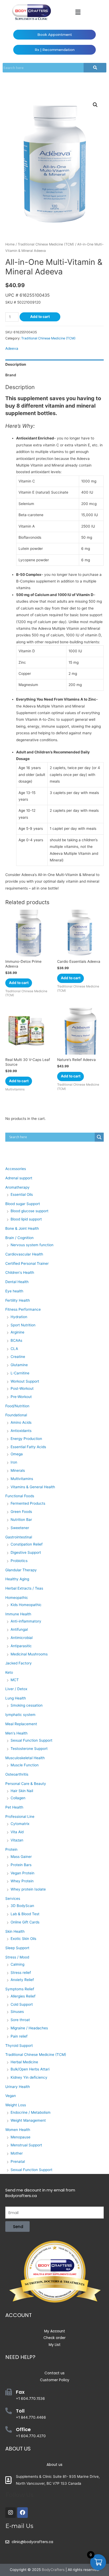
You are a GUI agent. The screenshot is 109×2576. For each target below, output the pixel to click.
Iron (14, 1462)
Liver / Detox (16, 1689)
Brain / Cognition (19, 1238)
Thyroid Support (19, 2046)
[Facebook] (22, 2513)
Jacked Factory (19, 1663)
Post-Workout (22, 1388)
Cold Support (22, 2004)
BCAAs (16, 1340)
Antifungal (19, 1629)
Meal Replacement (21, 1724)
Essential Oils (22, 1194)
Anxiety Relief (22, 1980)
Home (10, 244)
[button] (78, 12)
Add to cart (40, 317)
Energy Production (26, 1439)
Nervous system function (32, 1245)
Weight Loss (16, 2105)
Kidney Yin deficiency (29, 2077)
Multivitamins (22, 1479)
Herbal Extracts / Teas (24, 1588)
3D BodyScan (22, 1906)
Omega (17, 1454)
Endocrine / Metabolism (31, 2112)
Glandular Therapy (21, 1570)
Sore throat (20, 2020)
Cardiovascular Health (24, 1254)
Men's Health (16, 1733)
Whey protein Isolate (28, 1889)
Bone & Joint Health (22, 1228)
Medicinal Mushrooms (29, 1654)
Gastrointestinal (19, 1537)
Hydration (19, 1317)
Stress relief (21, 1973)
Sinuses (17, 2012)
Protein (11, 1849)
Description (16, 364)
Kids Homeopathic (26, 1605)
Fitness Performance (23, 1309)
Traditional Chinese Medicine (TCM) (46, 244)
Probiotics (19, 1561)
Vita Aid (17, 1832)
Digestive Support (26, 1552)
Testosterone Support (29, 1749)
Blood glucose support (29, 1211)
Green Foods (21, 1512)
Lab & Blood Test (25, 1914)
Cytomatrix (20, 1824)
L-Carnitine (20, 1373)
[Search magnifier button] (99, 1137)
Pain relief (19, 2036)
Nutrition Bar (21, 1520)
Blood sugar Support (23, 1204)
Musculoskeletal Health (25, 1758)
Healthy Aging (17, 1579)
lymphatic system (20, 1715)
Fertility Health (18, 1300)
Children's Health (20, 1272)
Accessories (16, 1169)
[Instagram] (11, 2513)
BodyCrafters (53, 2570)
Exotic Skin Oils (23, 1939)
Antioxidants (21, 1431)
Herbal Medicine (24, 2062)
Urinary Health (18, 2087)
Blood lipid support (26, 1219)
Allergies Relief (23, 1996)
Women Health (18, 2130)
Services (13, 1898)
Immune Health (18, 1614)
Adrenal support (19, 1178)
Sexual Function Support (31, 1740)
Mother (17, 2153)
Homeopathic (17, 1598)
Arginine (17, 1332)
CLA (14, 1349)
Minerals (18, 1470)
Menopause (21, 2137)
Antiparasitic (21, 1646)
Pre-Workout (21, 1397)
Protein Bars (21, 1865)
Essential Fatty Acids (28, 1447)
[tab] (54, 365)
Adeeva (12, 348)
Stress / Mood (17, 1957)
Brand (11, 375)
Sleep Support (17, 1948)
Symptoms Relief (20, 1989)
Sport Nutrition (23, 1325)
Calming (17, 1964)
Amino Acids (21, 1422)
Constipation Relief (27, 1544)
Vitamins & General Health (33, 1487)
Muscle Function (25, 1765)
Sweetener (20, 1528)
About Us (18, 2449)
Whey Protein (22, 1881)
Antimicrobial (22, 1638)
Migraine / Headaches (29, 2028)
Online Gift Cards (25, 1922)
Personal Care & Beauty (26, 1784)
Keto (9, 1672)
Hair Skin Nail (22, 1791)
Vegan (11, 2096)
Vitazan (17, 1840)
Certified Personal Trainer (27, 1263)
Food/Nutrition (17, 1406)
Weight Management (28, 2120)
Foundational (16, 1415)
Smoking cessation (27, 1705)
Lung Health (16, 1698)
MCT (15, 1680)
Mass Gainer (21, 1857)
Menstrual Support (26, 2145)
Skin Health (15, 1931)
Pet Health (14, 1807)
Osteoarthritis (17, 1774)
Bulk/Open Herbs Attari (30, 2069)
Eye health (14, 1291)
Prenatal (18, 2161)
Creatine (18, 1357)
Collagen (18, 1798)
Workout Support (25, 1381)
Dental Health (17, 1282)
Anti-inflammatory (26, 1621)
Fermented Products (28, 1503)
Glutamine (19, 1365)
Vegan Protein (22, 1873)
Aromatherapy (17, 1187)
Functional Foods (20, 1496)
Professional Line (20, 1816)
